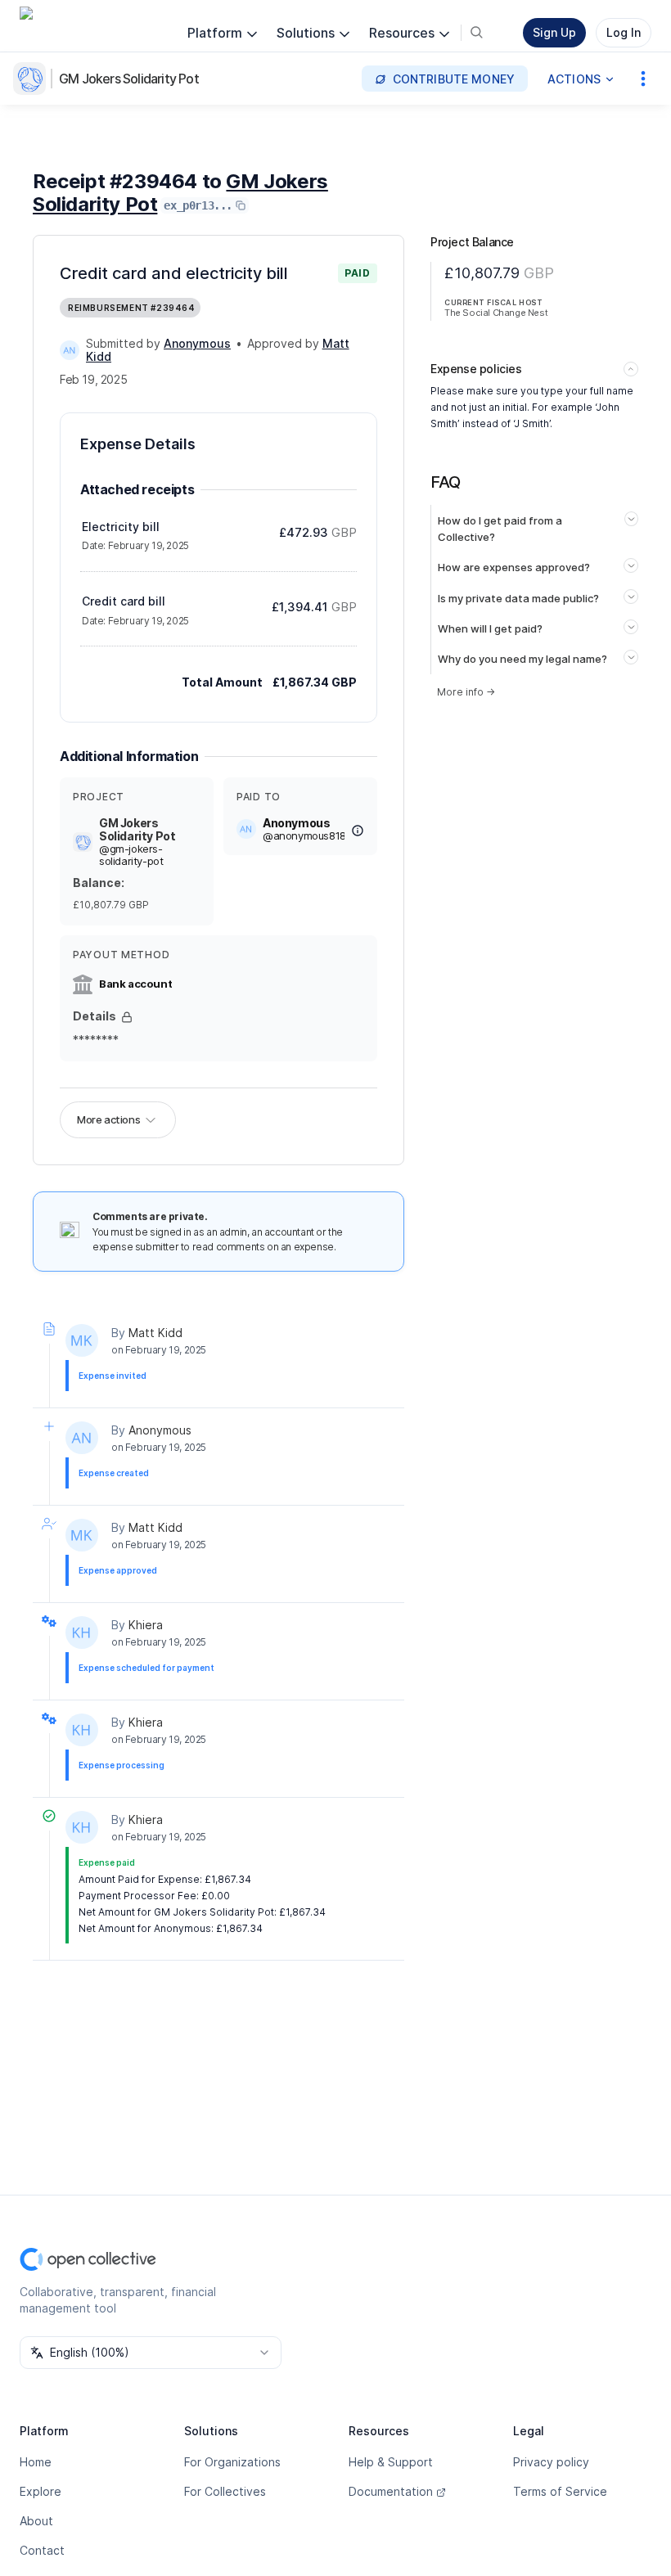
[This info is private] (127, 1017)
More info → (466, 692)
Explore (41, 2491)
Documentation (391, 2491)
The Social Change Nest (496, 313)
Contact (42, 2550)
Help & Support (391, 2462)
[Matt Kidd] (82, 1340)
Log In (624, 32)
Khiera (146, 1625)
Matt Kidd (155, 1333)
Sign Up (554, 32)
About (36, 2521)
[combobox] (151, 2353)
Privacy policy (551, 2462)
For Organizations (232, 2462)
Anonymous (160, 1430)
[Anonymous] (70, 350)
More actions (108, 1119)
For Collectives (225, 2491)
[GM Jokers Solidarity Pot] (33, 79)
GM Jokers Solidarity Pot (129, 79)
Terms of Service (560, 2491)
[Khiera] (82, 1633)
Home (36, 2462)
